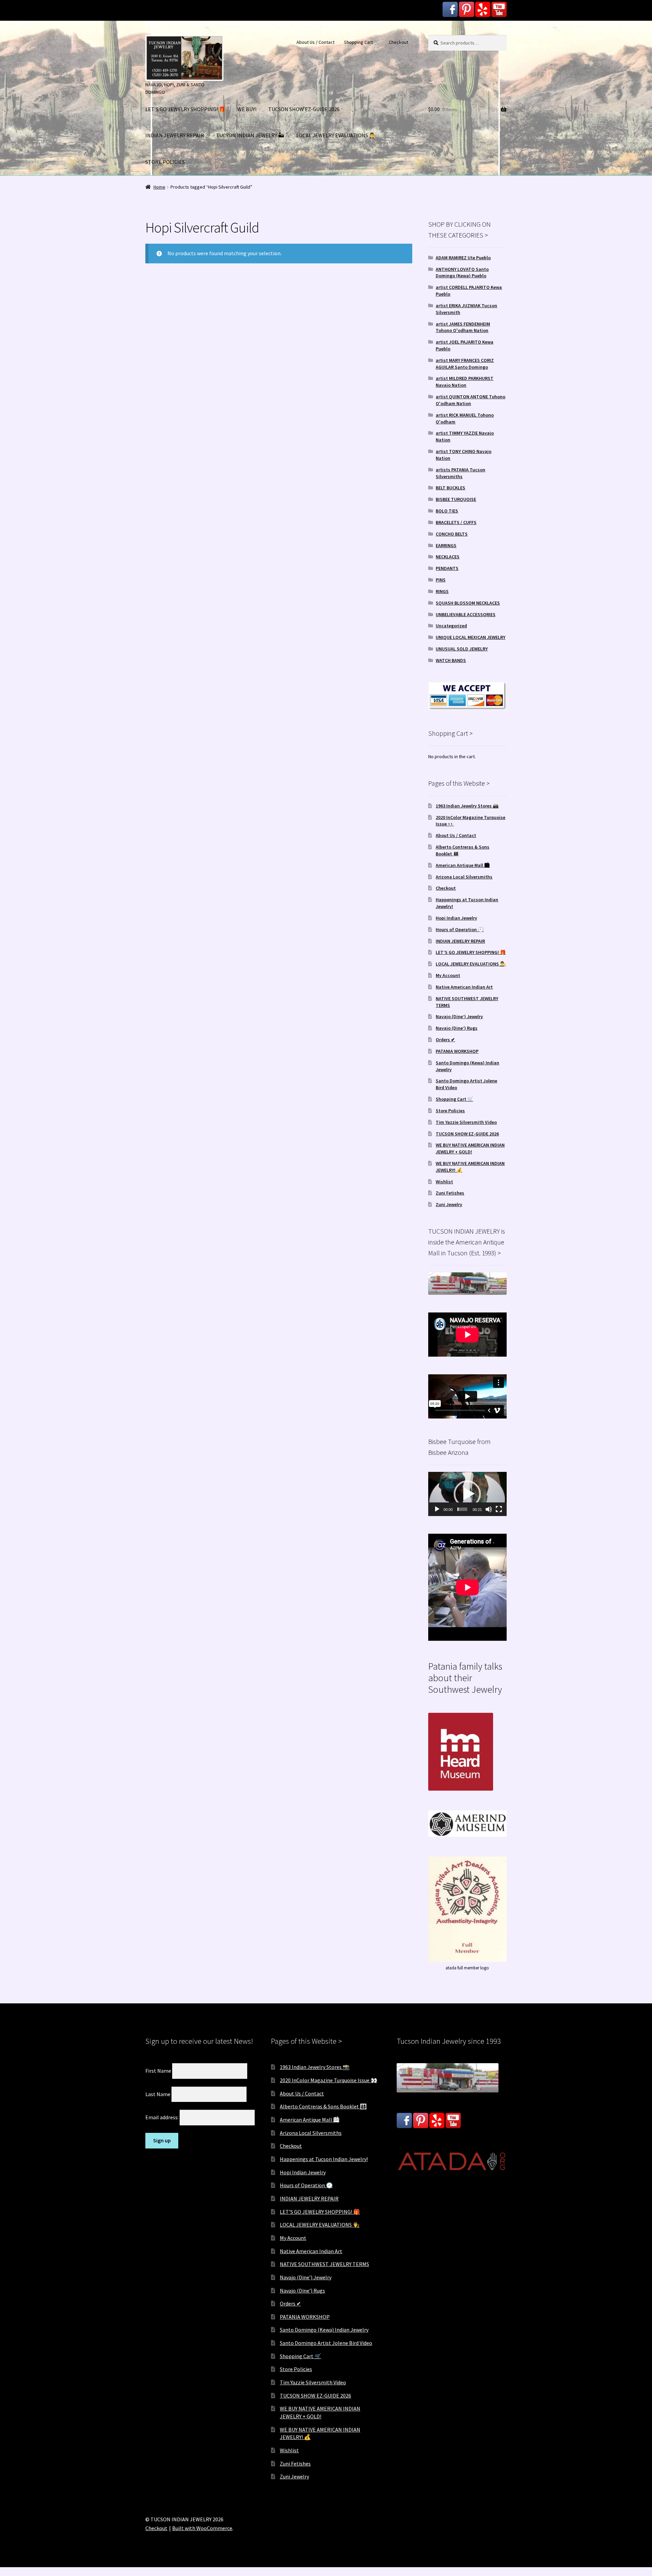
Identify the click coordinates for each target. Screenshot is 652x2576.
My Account (448, 975)
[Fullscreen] (499, 1509)
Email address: (162, 2117)
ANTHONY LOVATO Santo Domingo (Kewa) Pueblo (462, 273)
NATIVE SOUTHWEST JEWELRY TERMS (324, 2264)
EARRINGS (446, 545)
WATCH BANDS (451, 660)
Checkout (399, 42)
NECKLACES (448, 557)
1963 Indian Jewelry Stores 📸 (467, 806)
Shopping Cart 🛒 (362, 42)
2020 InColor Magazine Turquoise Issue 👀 (329, 2080)
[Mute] (489, 1509)
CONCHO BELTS (452, 534)
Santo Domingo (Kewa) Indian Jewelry (324, 2330)
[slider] (462, 1509)
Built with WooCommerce (202, 2528)
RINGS (442, 591)
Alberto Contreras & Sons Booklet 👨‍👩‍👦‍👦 (323, 2106)
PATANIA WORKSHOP (457, 1051)
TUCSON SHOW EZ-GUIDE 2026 (304, 109)
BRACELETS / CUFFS (456, 522)
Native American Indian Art (464, 987)
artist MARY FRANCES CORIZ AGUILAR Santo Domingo (465, 364)
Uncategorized (451, 626)
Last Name (158, 2094)
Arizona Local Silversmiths (464, 877)
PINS (441, 580)
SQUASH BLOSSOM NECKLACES (468, 603)
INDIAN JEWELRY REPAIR (175, 135)
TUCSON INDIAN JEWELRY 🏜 (250, 135)
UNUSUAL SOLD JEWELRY (462, 649)
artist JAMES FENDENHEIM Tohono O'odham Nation (463, 327)
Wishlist (444, 1182)
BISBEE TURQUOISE (456, 499)
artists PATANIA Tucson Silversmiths (460, 473)
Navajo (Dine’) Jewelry (459, 1016)
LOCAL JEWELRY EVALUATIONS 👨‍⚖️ (336, 135)
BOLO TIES (447, 511)
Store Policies (450, 1111)
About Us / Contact (315, 42)
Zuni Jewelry (449, 1204)
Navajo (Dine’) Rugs (457, 1028)
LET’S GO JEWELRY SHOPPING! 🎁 (185, 109)
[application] (467, 1494)
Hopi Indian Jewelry (456, 918)
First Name (158, 2071)
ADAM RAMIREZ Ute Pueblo (463, 258)
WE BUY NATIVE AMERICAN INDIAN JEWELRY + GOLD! (470, 1148)
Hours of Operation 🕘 (460, 929)
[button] (467, 1494)
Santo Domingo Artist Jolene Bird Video (326, 2343)
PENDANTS (447, 568)
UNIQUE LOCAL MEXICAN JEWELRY (470, 637)
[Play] (437, 1509)
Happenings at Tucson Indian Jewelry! (324, 2159)
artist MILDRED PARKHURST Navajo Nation (465, 382)
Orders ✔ (445, 1040)
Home (159, 187)
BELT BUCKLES (450, 488)
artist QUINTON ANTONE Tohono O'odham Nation (470, 400)
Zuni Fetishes (450, 1193)
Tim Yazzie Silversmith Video (466, 1122)
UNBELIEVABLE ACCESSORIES (466, 614)
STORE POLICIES (165, 162)
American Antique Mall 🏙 (463, 865)
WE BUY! (247, 109)
